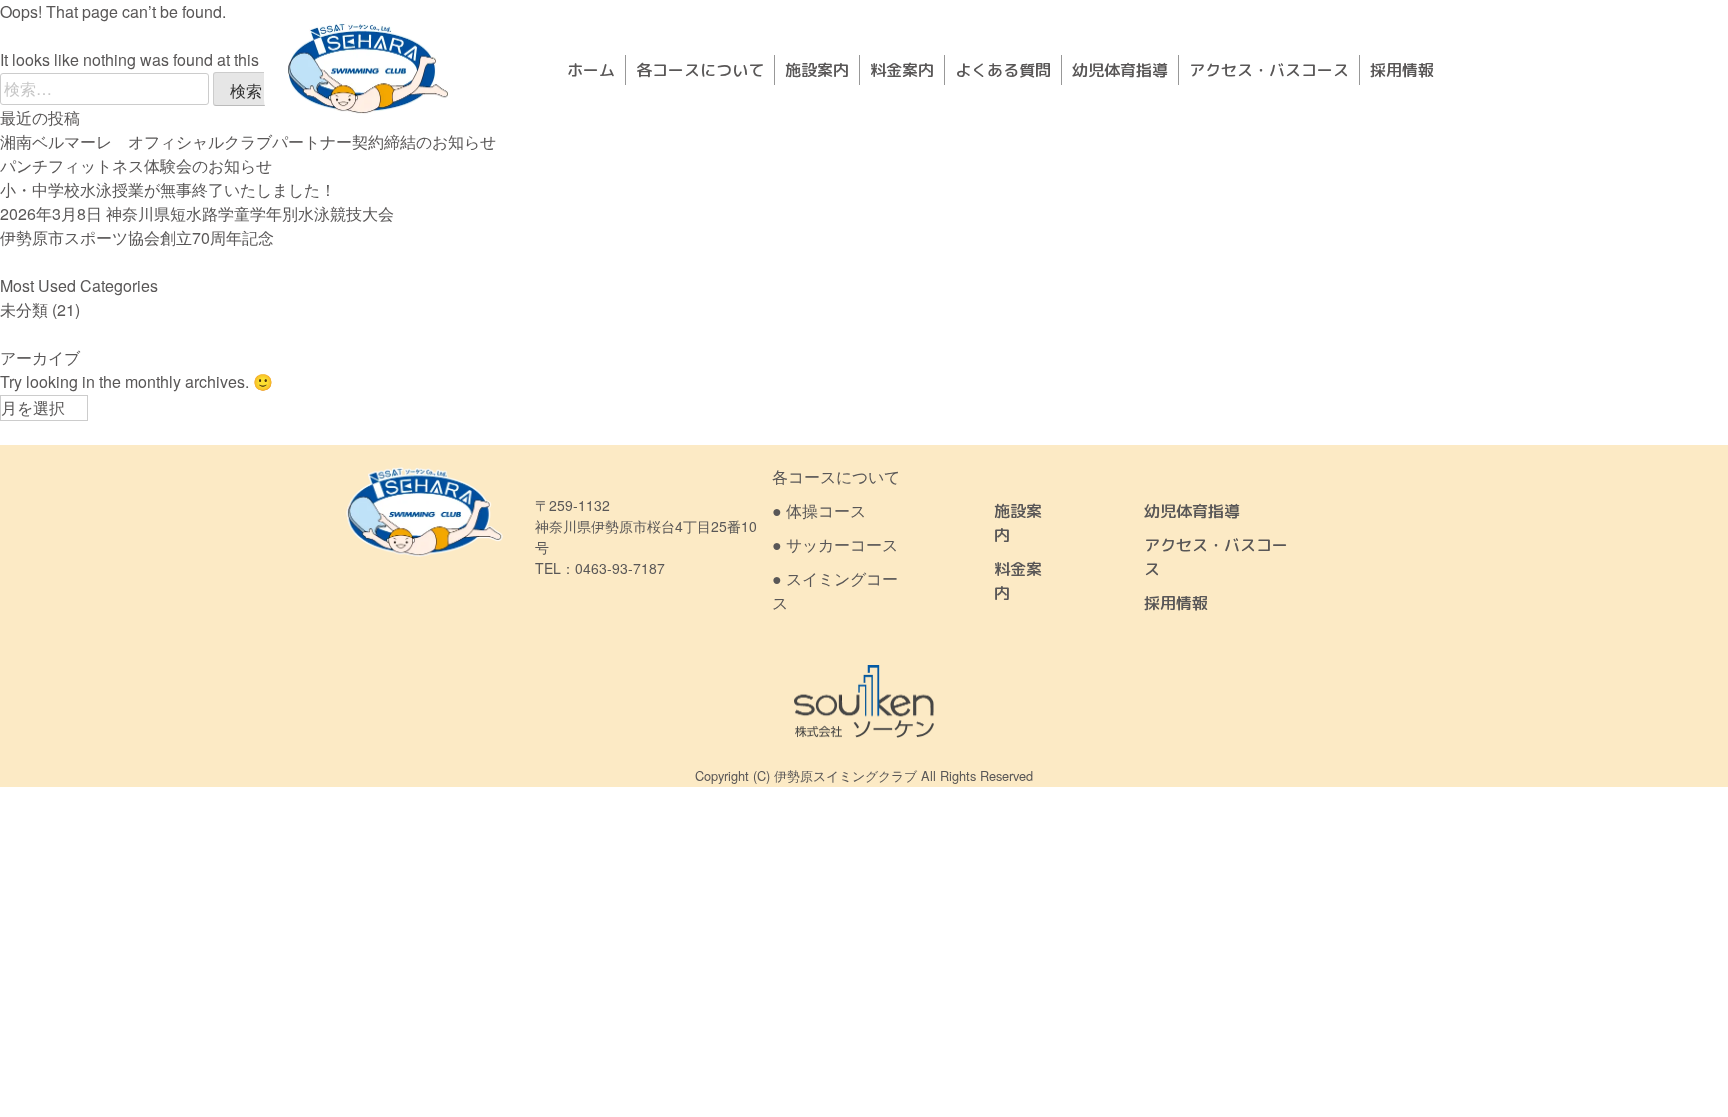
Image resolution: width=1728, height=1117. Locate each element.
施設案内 (817, 70)
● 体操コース (819, 510)
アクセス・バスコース (1269, 70)
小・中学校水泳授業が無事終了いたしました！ (168, 189)
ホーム (591, 70)
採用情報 (1402, 70)
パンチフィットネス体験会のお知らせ (136, 165)
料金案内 (902, 70)
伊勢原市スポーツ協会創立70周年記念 (137, 237)
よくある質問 (1003, 70)
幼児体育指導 (1120, 70)
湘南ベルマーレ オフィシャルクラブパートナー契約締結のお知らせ (248, 141)
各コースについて (700, 70)
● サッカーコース (835, 544)
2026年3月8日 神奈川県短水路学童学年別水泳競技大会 (197, 213)
